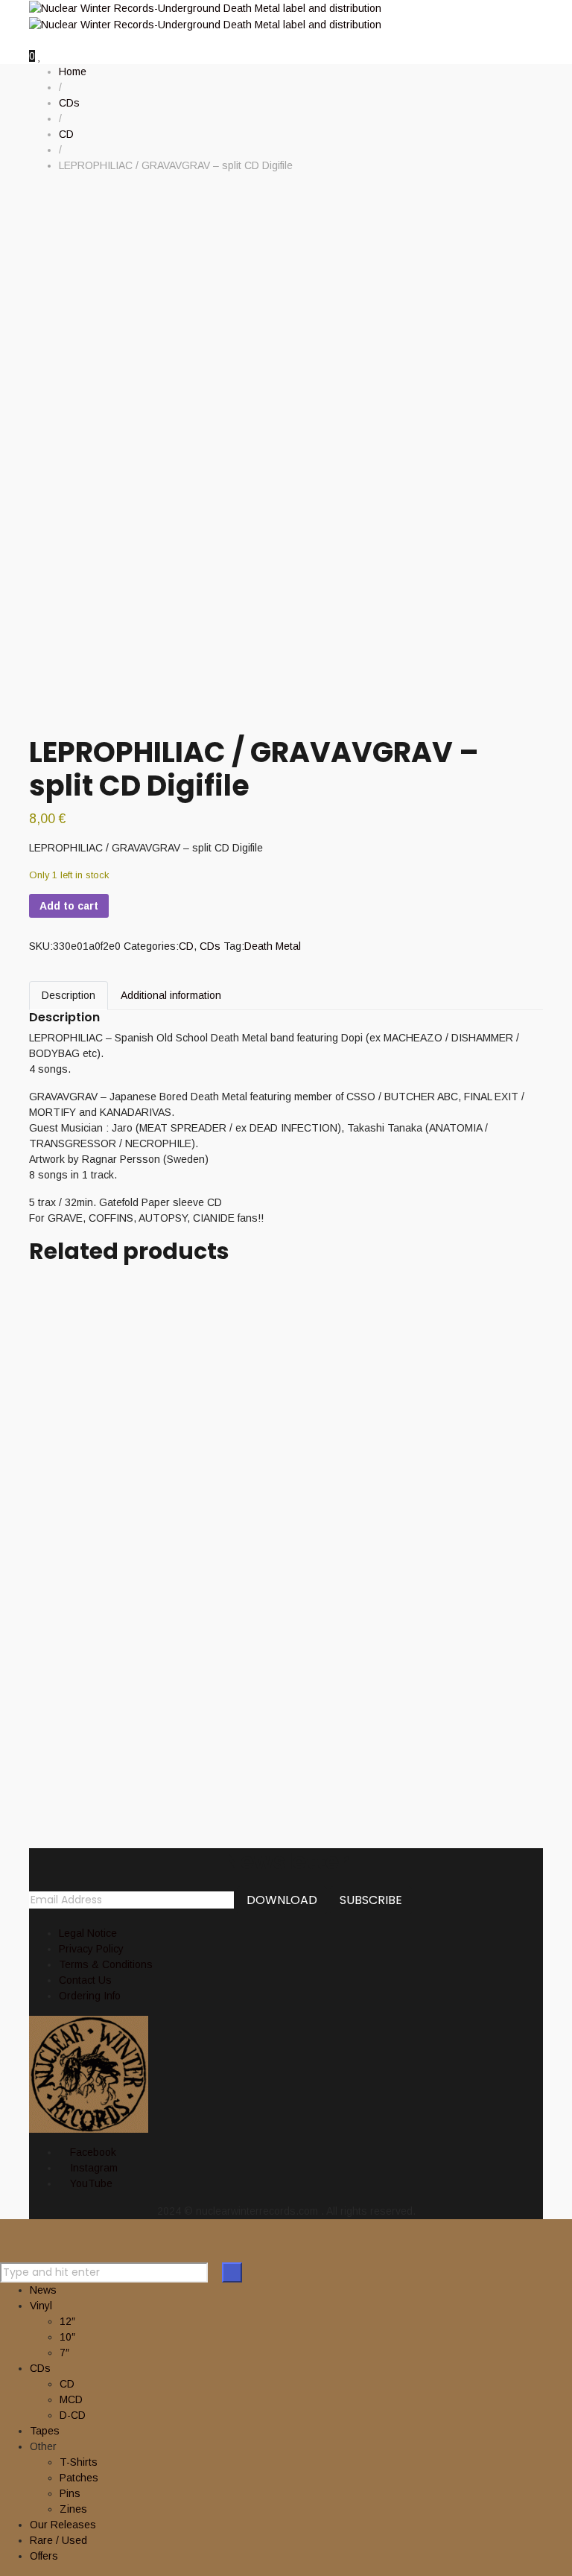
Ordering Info (90, 1996)
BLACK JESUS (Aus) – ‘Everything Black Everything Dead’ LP (252, 1491)
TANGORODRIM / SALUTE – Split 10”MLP (247, 1641)
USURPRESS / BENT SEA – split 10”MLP (235, 1394)
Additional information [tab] (171, 995)
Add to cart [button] (55, 1278)
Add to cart (69, 906)
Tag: (234, 946)
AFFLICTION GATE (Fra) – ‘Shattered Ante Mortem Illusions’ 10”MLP (261, 1313)
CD (186, 946)
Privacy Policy (91, 1949)
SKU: (41, 946)
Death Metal (273, 946)
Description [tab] (69, 995)
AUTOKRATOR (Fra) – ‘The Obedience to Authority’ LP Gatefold (255, 1722)
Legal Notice (88, 1933)
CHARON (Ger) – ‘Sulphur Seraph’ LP (236, 1573)
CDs (210, 946)
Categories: (151, 946)
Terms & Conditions (106, 1964)
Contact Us (85, 1980)
